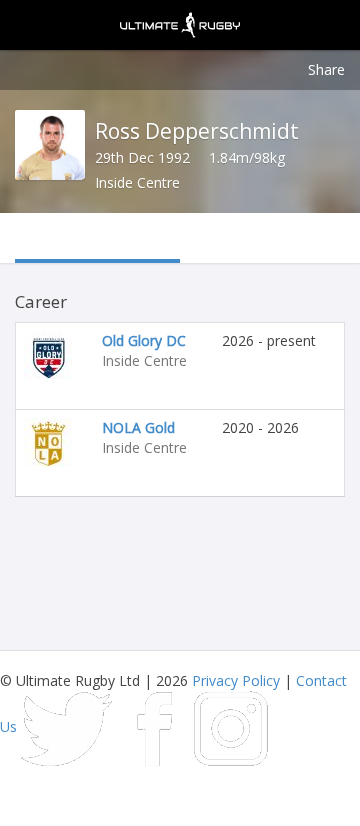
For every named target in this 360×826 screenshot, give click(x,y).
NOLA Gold (138, 427)
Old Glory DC (144, 340)
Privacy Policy (236, 680)
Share (326, 69)
